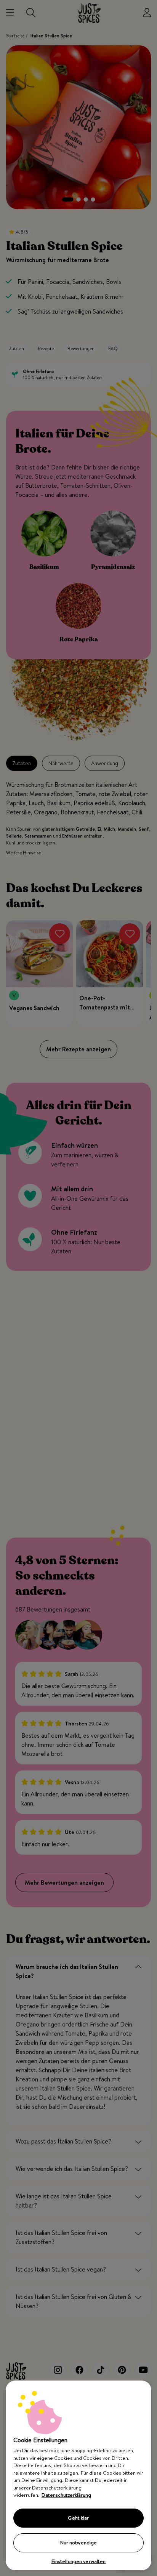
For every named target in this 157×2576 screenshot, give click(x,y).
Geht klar (78, 2518)
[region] (78, 2475)
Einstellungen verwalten (79, 2561)
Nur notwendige (79, 2542)
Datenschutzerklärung (66, 2495)
